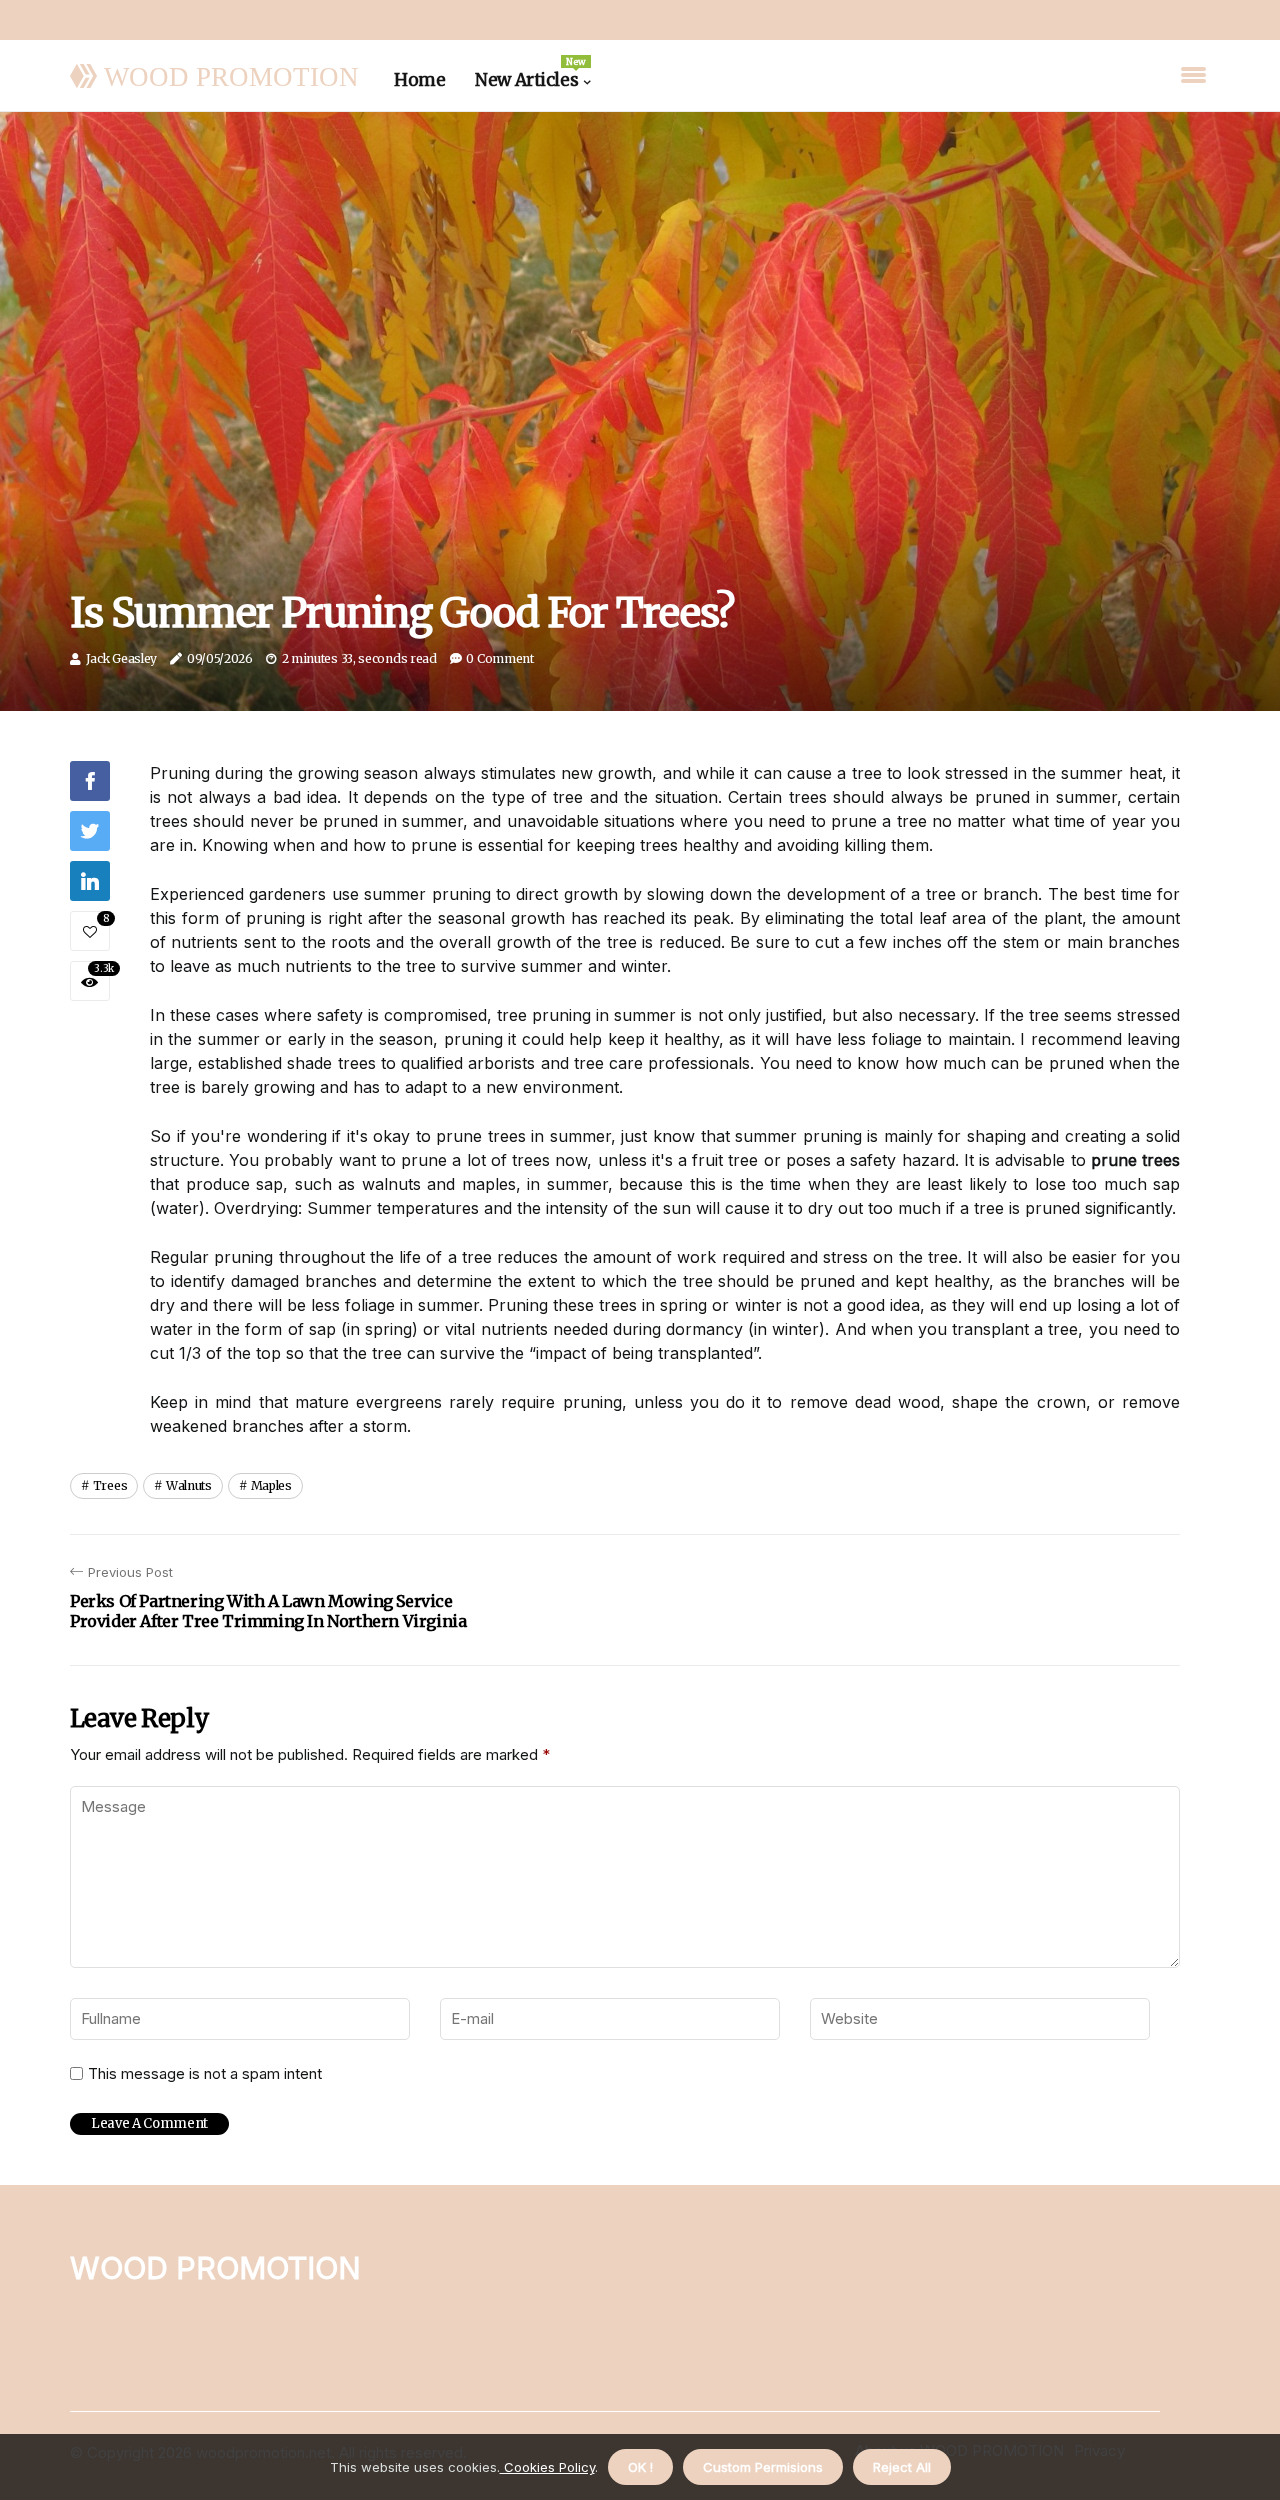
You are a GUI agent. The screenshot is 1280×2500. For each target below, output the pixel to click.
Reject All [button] (902, 2467)
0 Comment (499, 658)
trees (110, 1485)
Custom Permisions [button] (763, 2467)
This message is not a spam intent (205, 2074)
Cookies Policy (547, 2467)
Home (419, 80)
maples (271, 1485)
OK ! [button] (640, 2467)
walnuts (189, 1485)
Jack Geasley (121, 658)
